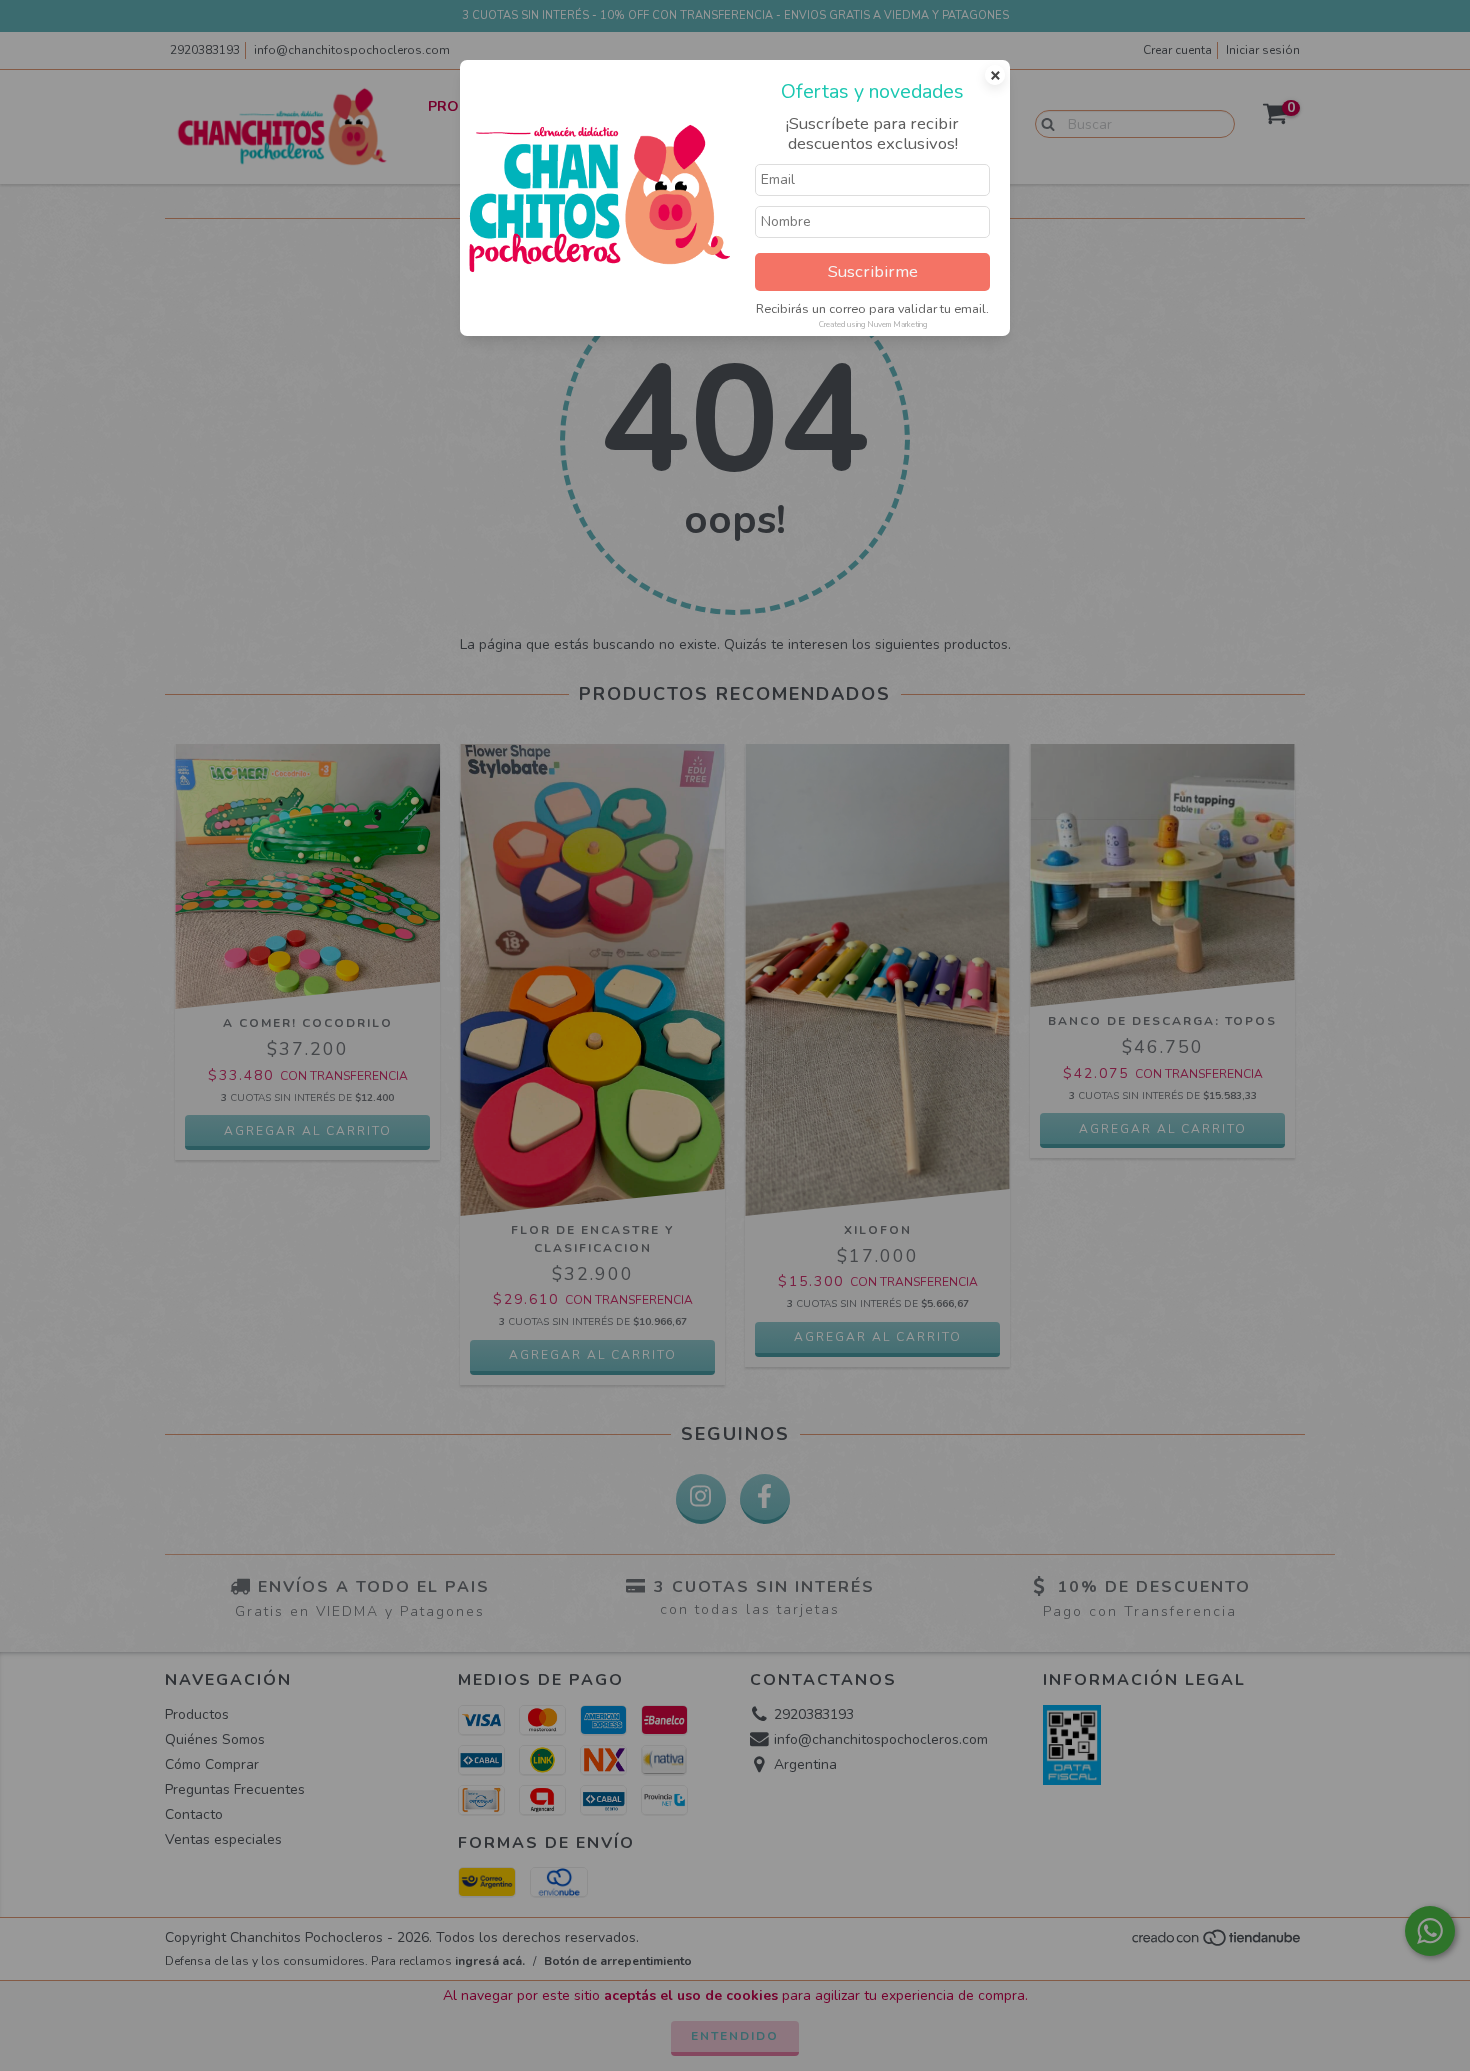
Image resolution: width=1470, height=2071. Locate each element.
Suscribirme (873, 271)
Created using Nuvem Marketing (873, 324)
